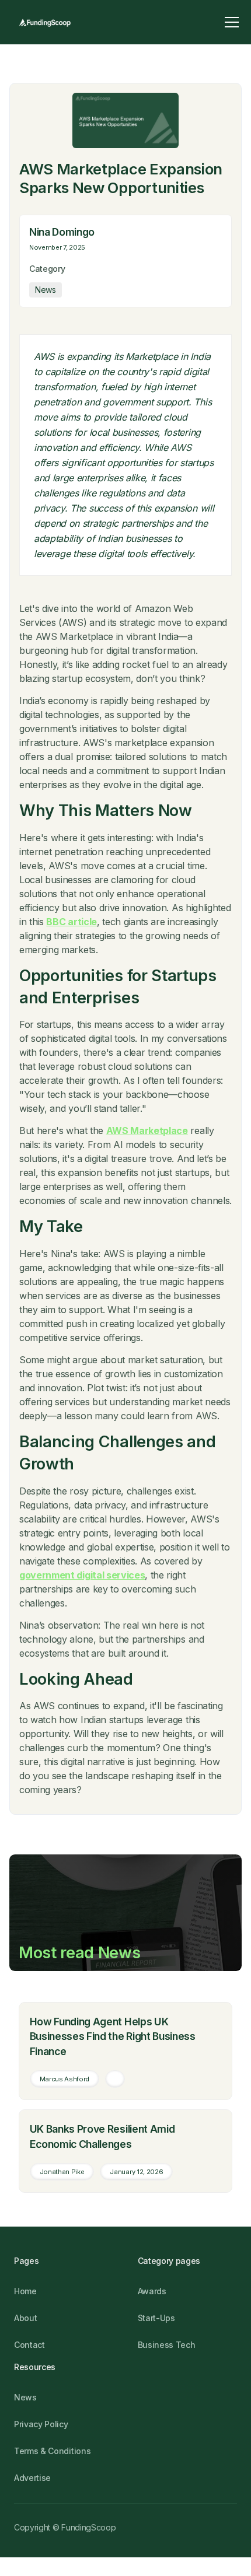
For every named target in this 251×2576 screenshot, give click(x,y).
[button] (232, 22)
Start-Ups (156, 2318)
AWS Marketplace (147, 1130)
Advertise (32, 2478)
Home (25, 2291)
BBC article (71, 922)
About (25, 2318)
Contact (29, 2345)
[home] (45, 22)
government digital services (82, 1575)
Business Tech (167, 2345)
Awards (152, 2291)
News (25, 2397)
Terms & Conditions (52, 2451)
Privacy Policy (41, 2424)
